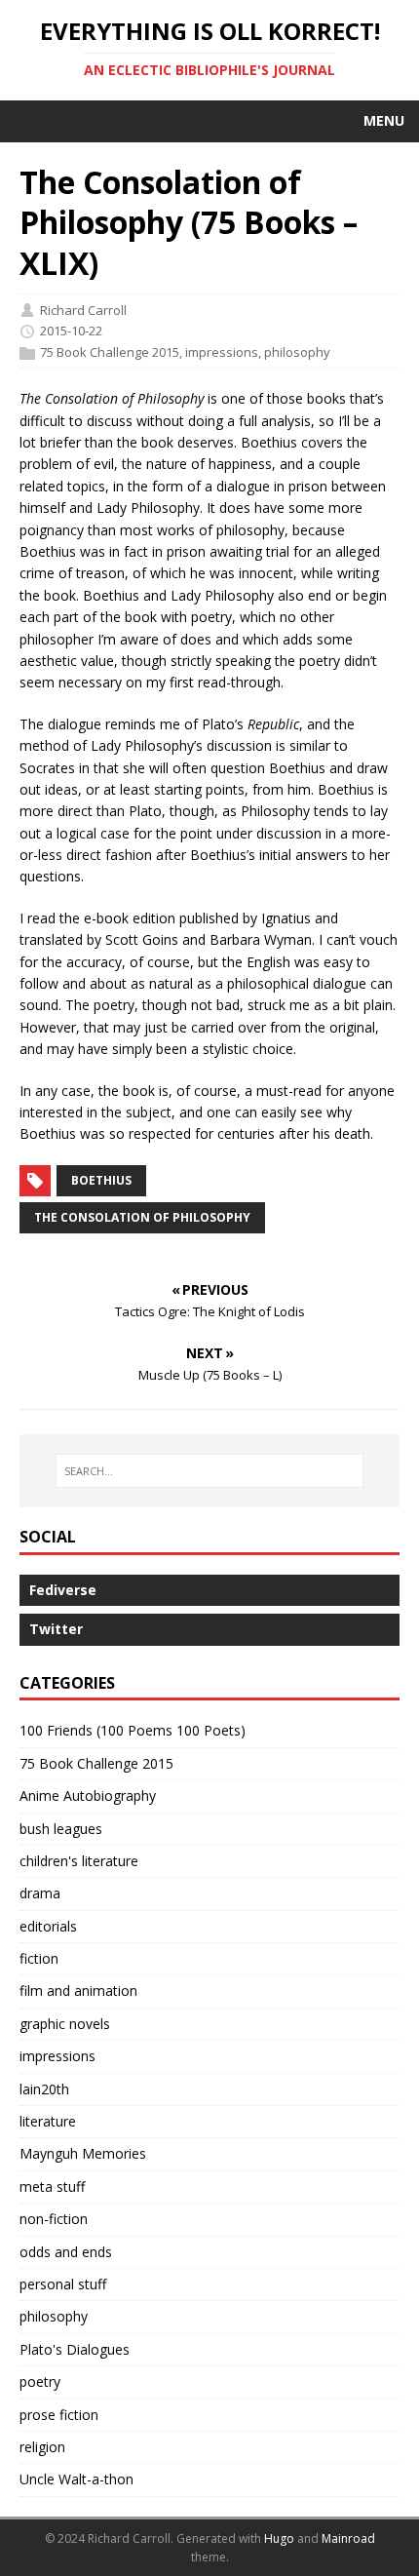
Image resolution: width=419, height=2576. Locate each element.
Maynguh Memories (83, 2153)
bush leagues (61, 1829)
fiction (39, 1958)
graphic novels (65, 2024)
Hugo (279, 2538)
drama (40, 1893)
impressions (222, 352)
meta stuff (52, 2186)
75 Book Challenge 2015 (110, 352)
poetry (40, 2381)
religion (42, 2447)
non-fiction (54, 2219)
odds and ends (66, 2252)
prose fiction (59, 2415)
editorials (48, 1926)
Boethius (101, 1180)
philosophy (297, 352)
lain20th (44, 2089)
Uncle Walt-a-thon (76, 2479)
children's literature (79, 1861)
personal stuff (63, 2284)
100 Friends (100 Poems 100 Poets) (133, 1730)
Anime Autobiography (88, 1795)
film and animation (78, 1991)
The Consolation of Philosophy (142, 1217)
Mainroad (348, 2538)
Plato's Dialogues (75, 2349)
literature (48, 2121)
